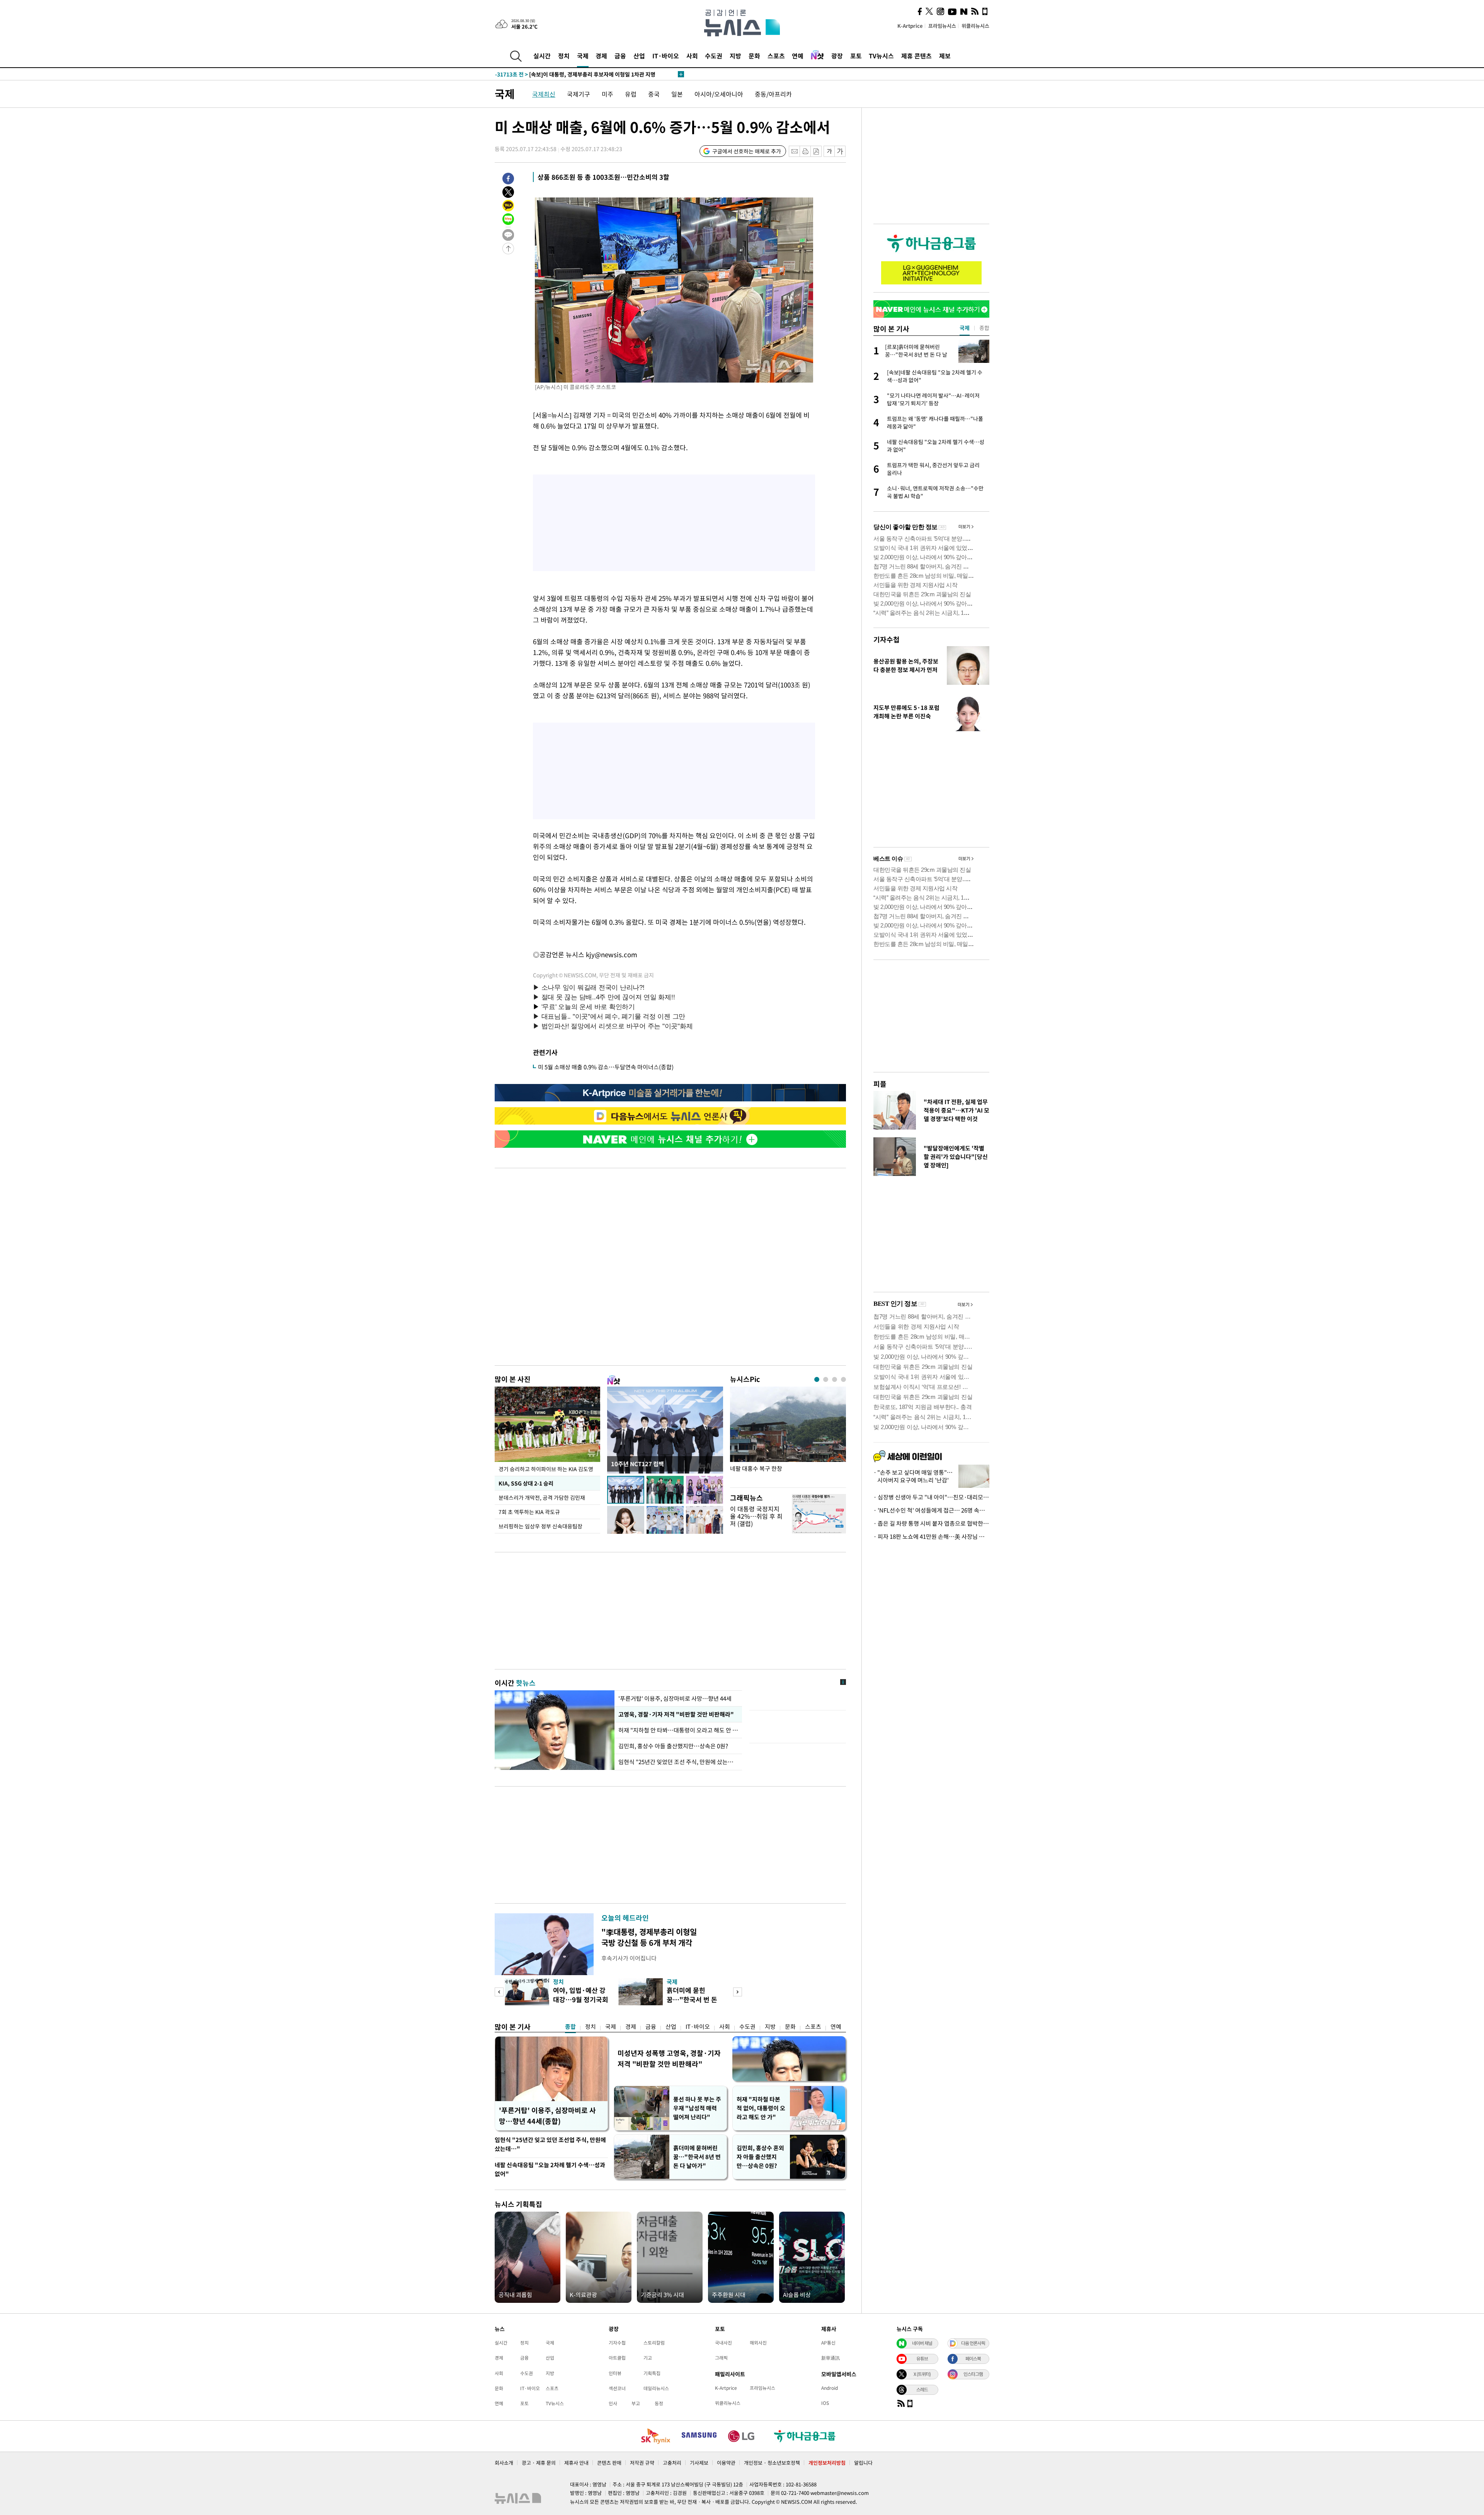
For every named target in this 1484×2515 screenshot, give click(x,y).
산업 (639, 56)
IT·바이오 (666, 56)
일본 (677, 94)
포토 (856, 56)
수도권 (714, 56)
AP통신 (828, 2343)
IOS (825, 2403)
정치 (564, 56)
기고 (648, 2358)
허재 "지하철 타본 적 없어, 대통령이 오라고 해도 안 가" (761, 2108)
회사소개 (504, 2463)
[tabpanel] (788, 1435)
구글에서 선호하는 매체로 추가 (747, 151)
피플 (880, 1084)
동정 (659, 2403)
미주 (608, 94)
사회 (692, 56)
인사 (613, 2403)
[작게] (829, 151)
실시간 (542, 56)
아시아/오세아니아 (719, 94)
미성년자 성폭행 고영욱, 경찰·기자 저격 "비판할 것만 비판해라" (669, 2058)
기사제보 (699, 2463)
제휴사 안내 (576, 2463)
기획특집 (652, 2373)
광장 (837, 56)
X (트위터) (922, 2374)
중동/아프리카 (773, 94)
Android (830, 2388)
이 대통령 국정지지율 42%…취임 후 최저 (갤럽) (756, 1516)
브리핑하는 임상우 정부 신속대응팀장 (540, 1526)
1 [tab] (817, 1379)
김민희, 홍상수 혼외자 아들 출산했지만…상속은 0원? (760, 2157)
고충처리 (672, 2463)
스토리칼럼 (654, 2343)
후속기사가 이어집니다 (629, 1958)
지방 (735, 56)
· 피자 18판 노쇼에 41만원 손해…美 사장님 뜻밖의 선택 (931, 1537)
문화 (754, 56)
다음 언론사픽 (973, 2343)
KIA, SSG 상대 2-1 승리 (525, 1483)
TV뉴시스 (881, 56)
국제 (583, 56)
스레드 (922, 2389)
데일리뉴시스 (656, 2388)
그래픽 (721, 2358)
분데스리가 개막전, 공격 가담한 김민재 (542, 1497)
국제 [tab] (965, 328)
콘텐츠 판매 (609, 2463)
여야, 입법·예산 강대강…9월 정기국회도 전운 (581, 1999)
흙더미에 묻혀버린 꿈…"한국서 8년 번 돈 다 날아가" (697, 2157)
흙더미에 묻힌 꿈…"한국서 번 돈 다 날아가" (692, 1999)
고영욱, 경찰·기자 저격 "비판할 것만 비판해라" (675, 1714)
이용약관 (726, 2463)
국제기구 (579, 94)
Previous (499, 1992)
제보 (945, 56)
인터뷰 (615, 2373)
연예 (798, 56)
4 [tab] (843, 1379)
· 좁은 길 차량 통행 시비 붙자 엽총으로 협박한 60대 (931, 1523)
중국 (654, 94)
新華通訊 (830, 2358)
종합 (570, 2027)
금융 (620, 56)
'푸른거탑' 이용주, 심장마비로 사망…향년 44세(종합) (547, 2116)
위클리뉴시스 (975, 26)
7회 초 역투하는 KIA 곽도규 (530, 1512)
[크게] (840, 151)
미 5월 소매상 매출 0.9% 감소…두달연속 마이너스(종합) (606, 1067)
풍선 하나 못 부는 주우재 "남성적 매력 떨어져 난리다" (697, 2108)
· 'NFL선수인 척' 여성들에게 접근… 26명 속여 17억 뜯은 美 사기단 (931, 1510)
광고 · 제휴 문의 (539, 2463)
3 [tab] (835, 1379)
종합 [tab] (984, 328)
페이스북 (973, 2358)
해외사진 (758, 2343)
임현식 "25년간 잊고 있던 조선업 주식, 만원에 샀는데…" (550, 2144)
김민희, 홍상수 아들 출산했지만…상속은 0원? (674, 1746)
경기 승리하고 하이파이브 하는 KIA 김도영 (546, 1469)
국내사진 (723, 2343)
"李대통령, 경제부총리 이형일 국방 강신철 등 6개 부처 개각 (649, 1937)
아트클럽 (617, 2358)
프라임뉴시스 (942, 26)
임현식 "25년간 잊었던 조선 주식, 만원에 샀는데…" (678, 1762)
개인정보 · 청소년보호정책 (772, 2463)
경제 (601, 56)
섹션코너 (617, 2388)
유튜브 (922, 2358)
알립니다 (863, 2463)
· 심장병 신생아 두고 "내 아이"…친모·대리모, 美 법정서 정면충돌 (931, 1497)
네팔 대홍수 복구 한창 (756, 1469)
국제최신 (544, 94)
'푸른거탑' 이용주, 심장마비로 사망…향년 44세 (675, 1698)
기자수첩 (887, 639)
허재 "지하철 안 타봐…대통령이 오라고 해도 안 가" (678, 1730)
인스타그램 (973, 2374)
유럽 (631, 94)
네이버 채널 (922, 2343)
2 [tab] (826, 1379)
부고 (636, 2403)
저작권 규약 (642, 2463)
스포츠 (776, 56)
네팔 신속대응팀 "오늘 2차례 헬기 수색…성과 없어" (550, 2169)
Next (738, 1992)
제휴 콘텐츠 (916, 56)
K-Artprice (910, 26)
